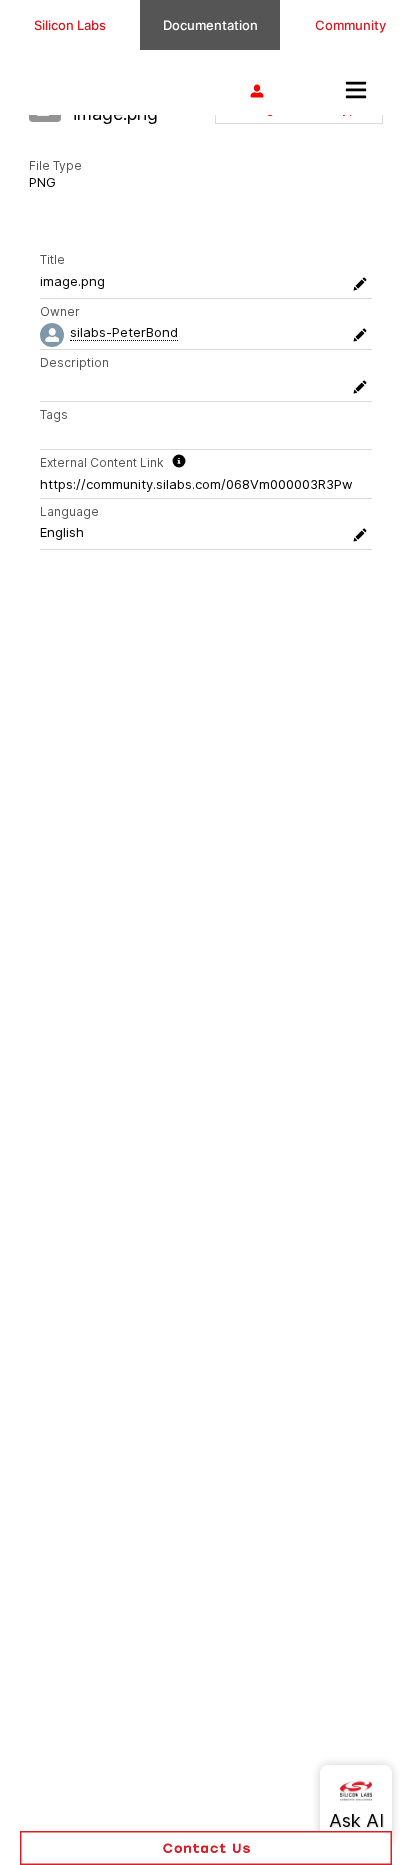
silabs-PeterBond (124, 332)
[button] (206, 1848)
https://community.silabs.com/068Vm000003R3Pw (196, 484)
